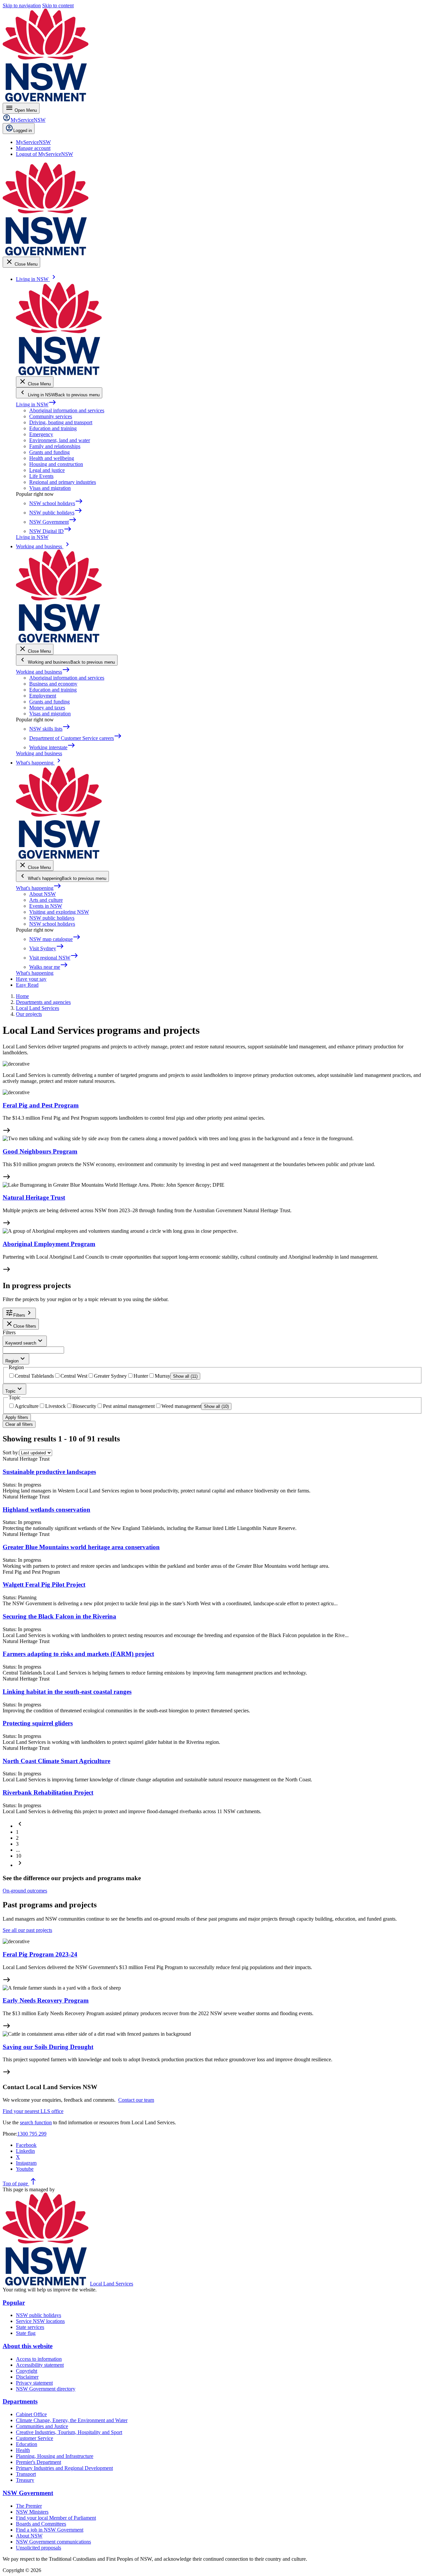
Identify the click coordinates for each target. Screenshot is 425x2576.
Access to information (39, 2359)
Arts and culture (46, 900)
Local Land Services (112, 2284)
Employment (43, 696)
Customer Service (35, 2438)
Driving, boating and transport (61, 422)
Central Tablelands (34, 1376)
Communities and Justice (42, 2426)
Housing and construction (56, 464)
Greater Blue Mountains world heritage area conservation (81, 1547)
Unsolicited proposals (39, 2548)
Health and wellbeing (52, 458)
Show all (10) (216, 1406)
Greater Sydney (110, 1376)
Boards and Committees (41, 2524)
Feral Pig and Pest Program (41, 1105)
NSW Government (28, 2493)
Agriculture (27, 1406)
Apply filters (17, 1417)
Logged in (23, 131)
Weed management (181, 1406)
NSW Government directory (46, 2389)
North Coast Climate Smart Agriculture (56, 1761)
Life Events (41, 476)
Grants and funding (49, 452)
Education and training (53, 428)
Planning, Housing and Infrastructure (55, 2456)
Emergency (41, 434)
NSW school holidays (52, 924)
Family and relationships (55, 446)
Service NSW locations (40, 2321)
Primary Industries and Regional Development (64, 2468)
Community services (51, 416)
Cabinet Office (31, 2414)
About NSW (42, 894)
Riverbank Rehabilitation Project (48, 1792)
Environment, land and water (60, 440)
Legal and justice (47, 470)
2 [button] (17, 1838)
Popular (14, 2303)
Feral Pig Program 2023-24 (40, 1954)
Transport (26, 2474)
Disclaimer (27, 2377)
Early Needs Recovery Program (46, 2000)
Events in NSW (46, 906)
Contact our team (136, 2100)
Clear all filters (19, 1424)
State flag (26, 2333)
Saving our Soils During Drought (48, 2047)
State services (30, 2327)
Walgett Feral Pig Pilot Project (44, 1585)
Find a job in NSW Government (50, 2530)
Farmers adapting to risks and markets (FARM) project (78, 1654)
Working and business (43, 672)
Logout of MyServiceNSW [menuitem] (44, 154)
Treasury (25, 2480)
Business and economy (53, 684)
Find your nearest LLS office (33, 2111)
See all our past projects (27, 1930)
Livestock (55, 1406)
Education (27, 2444)
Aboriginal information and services (67, 410)
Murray (163, 1376)
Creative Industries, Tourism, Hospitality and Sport (69, 2432)
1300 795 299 (32, 2134)
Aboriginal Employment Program (49, 1244)
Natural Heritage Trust (34, 1197)
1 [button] (17, 1832)
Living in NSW (36, 404)
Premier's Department (39, 2462)
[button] (20, 1826)
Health (23, 2450)
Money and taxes (47, 708)
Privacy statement (34, 2383)
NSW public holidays (52, 918)
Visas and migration (50, 488)
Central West (74, 1376)
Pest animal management (129, 1406)
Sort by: (11, 1453)
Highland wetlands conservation (46, 1510)
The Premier (29, 2506)
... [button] (18, 1850)
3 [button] (17, 1844)
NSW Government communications (53, 2542)
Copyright (27, 2371)
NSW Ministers (32, 2512)
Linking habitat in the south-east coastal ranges (67, 1692)
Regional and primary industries (63, 482)
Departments (20, 2401)
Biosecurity (84, 1406)
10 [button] (19, 1856)
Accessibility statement (40, 2365)
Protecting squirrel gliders (38, 1723)
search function (36, 2122)
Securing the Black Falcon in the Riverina (59, 1616)
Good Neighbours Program (40, 1151)
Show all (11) (185, 1376)
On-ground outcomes (25, 1891)
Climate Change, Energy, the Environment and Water (72, 2420)
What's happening (39, 888)
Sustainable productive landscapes (49, 1472)
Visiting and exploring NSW (59, 912)
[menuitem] (33, 142)
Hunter (141, 1376)
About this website (28, 2346)
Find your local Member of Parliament (56, 2518)
